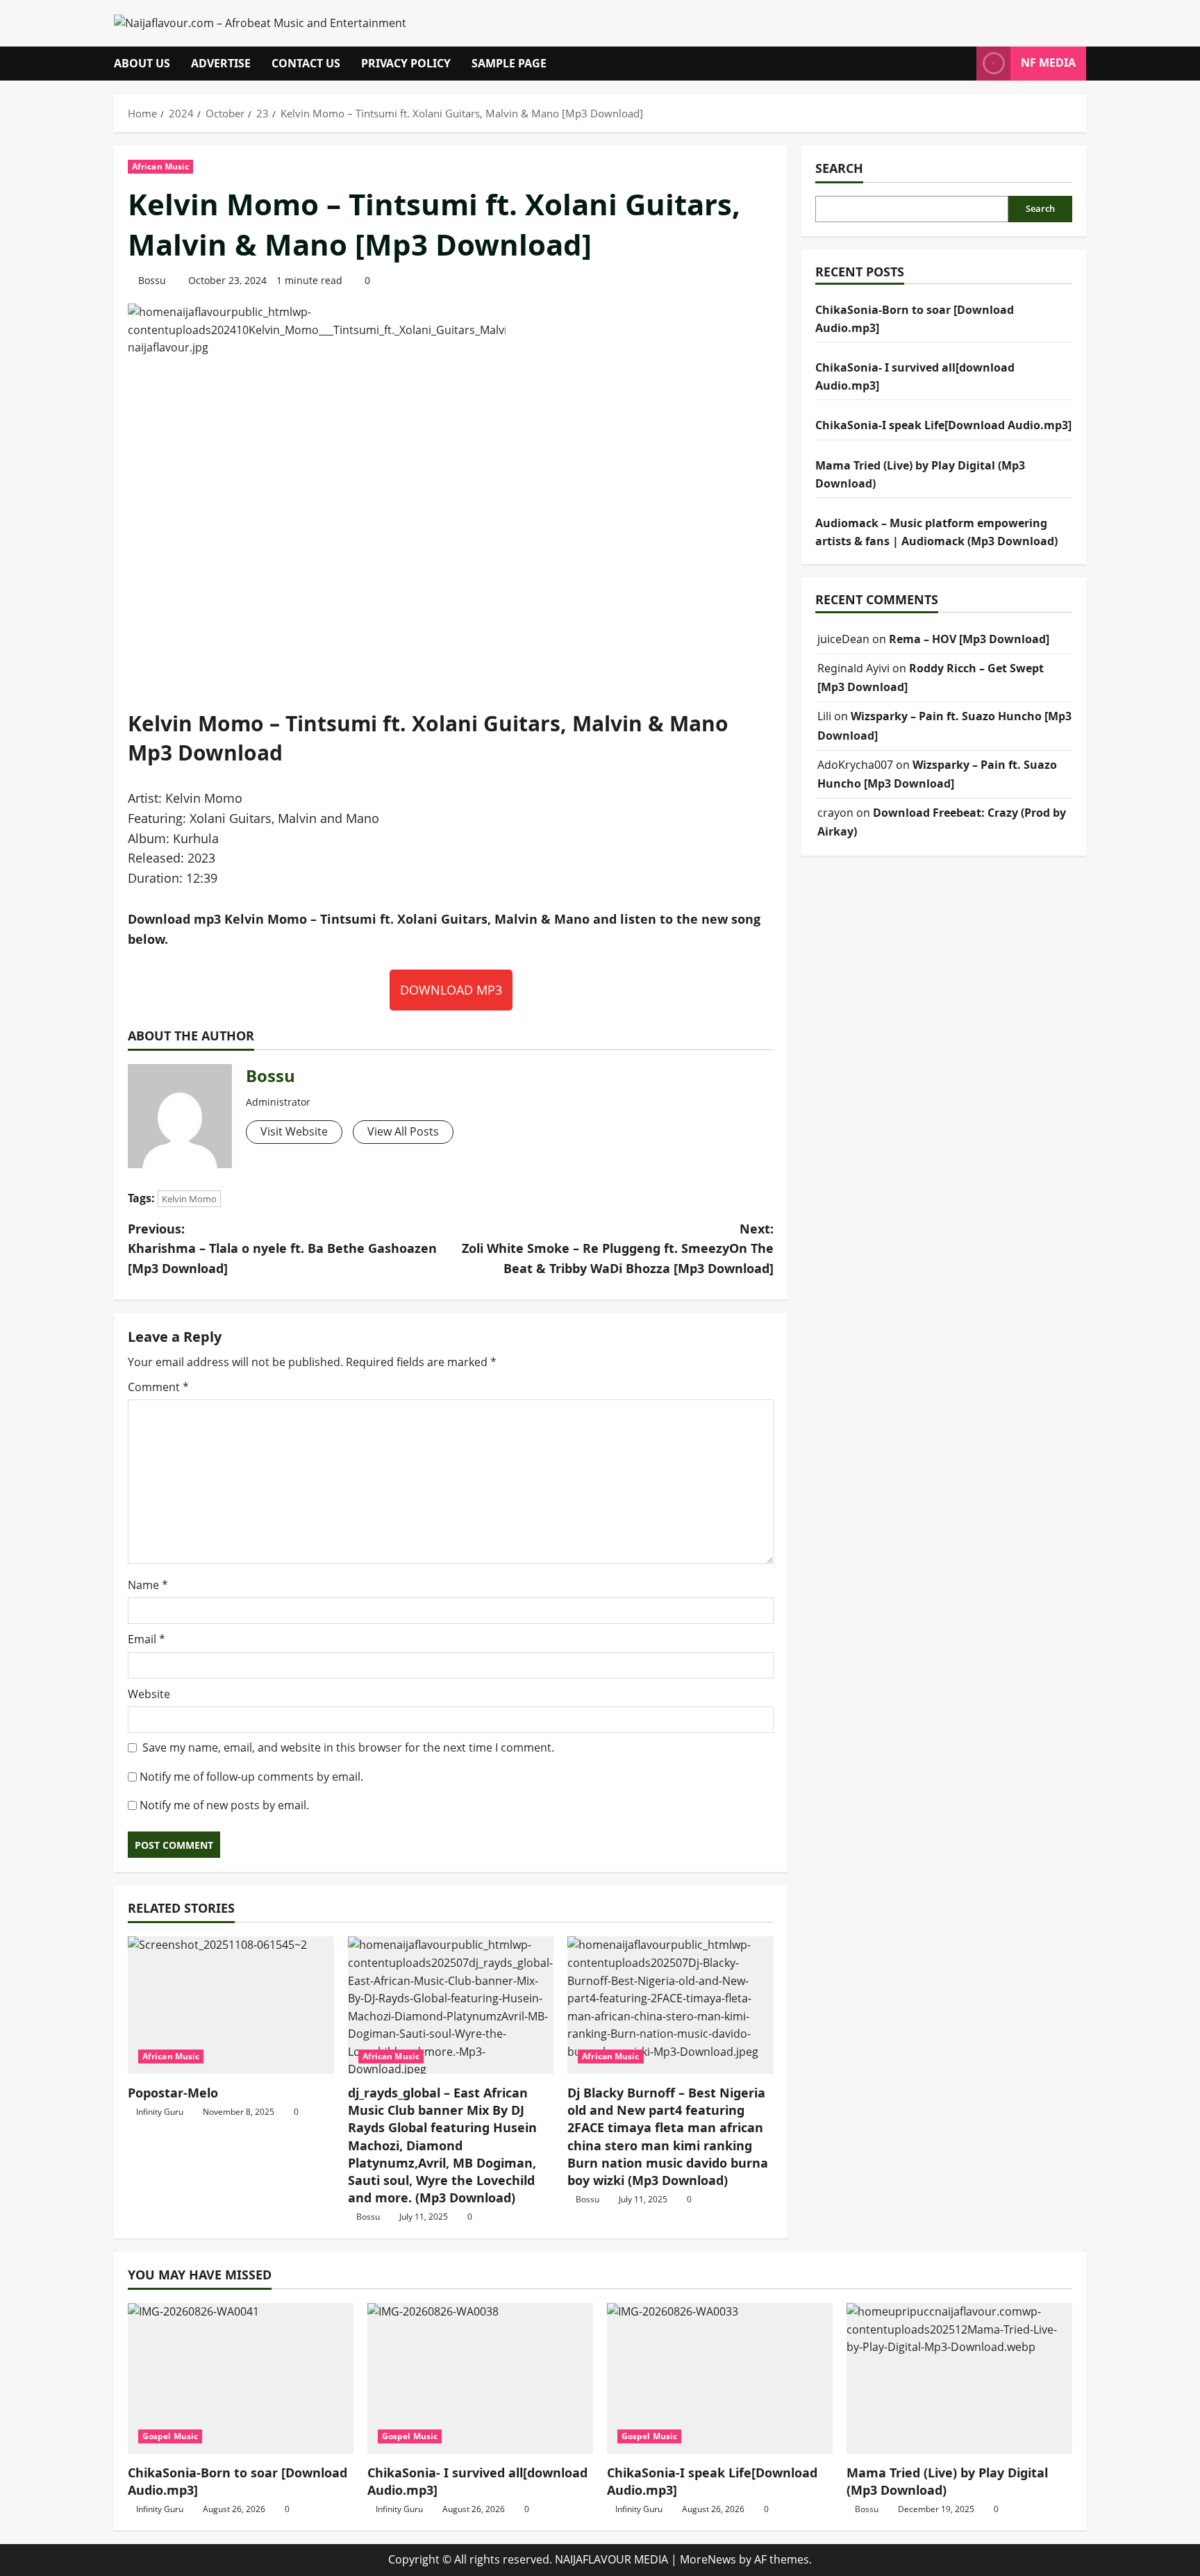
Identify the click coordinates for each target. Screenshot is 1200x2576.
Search (839, 168)
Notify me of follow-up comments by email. (251, 1777)
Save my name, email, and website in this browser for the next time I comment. (348, 1747)
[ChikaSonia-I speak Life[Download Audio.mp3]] (720, 2378)
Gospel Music (170, 2436)
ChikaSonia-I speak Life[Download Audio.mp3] (943, 425)
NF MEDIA (1048, 63)
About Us (142, 63)
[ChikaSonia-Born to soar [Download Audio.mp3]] (241, 2378)
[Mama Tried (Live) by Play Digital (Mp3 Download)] (959, 2378)
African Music (160, 166)
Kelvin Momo (189, 1199)
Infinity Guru (160, 2112)
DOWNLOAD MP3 (451, 990)
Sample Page (509, 63)
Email (147, 1639)
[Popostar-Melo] (231, 2005)
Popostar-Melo (173, 2093)
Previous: (282, 1249)
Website (149, 1694)
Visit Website (294, 1131)
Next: (618, 1249)
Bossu (152, 280)
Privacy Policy (406, 63)
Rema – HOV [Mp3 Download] (969, 639)
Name (148, 1585)
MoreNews (708, 2559)
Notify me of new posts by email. (224, 1805)
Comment (158, 1387)
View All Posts (403, 1131)
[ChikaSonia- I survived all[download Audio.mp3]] (480, 2378)
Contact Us (306, 63)
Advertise (221, 63)
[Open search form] (962, 64)
